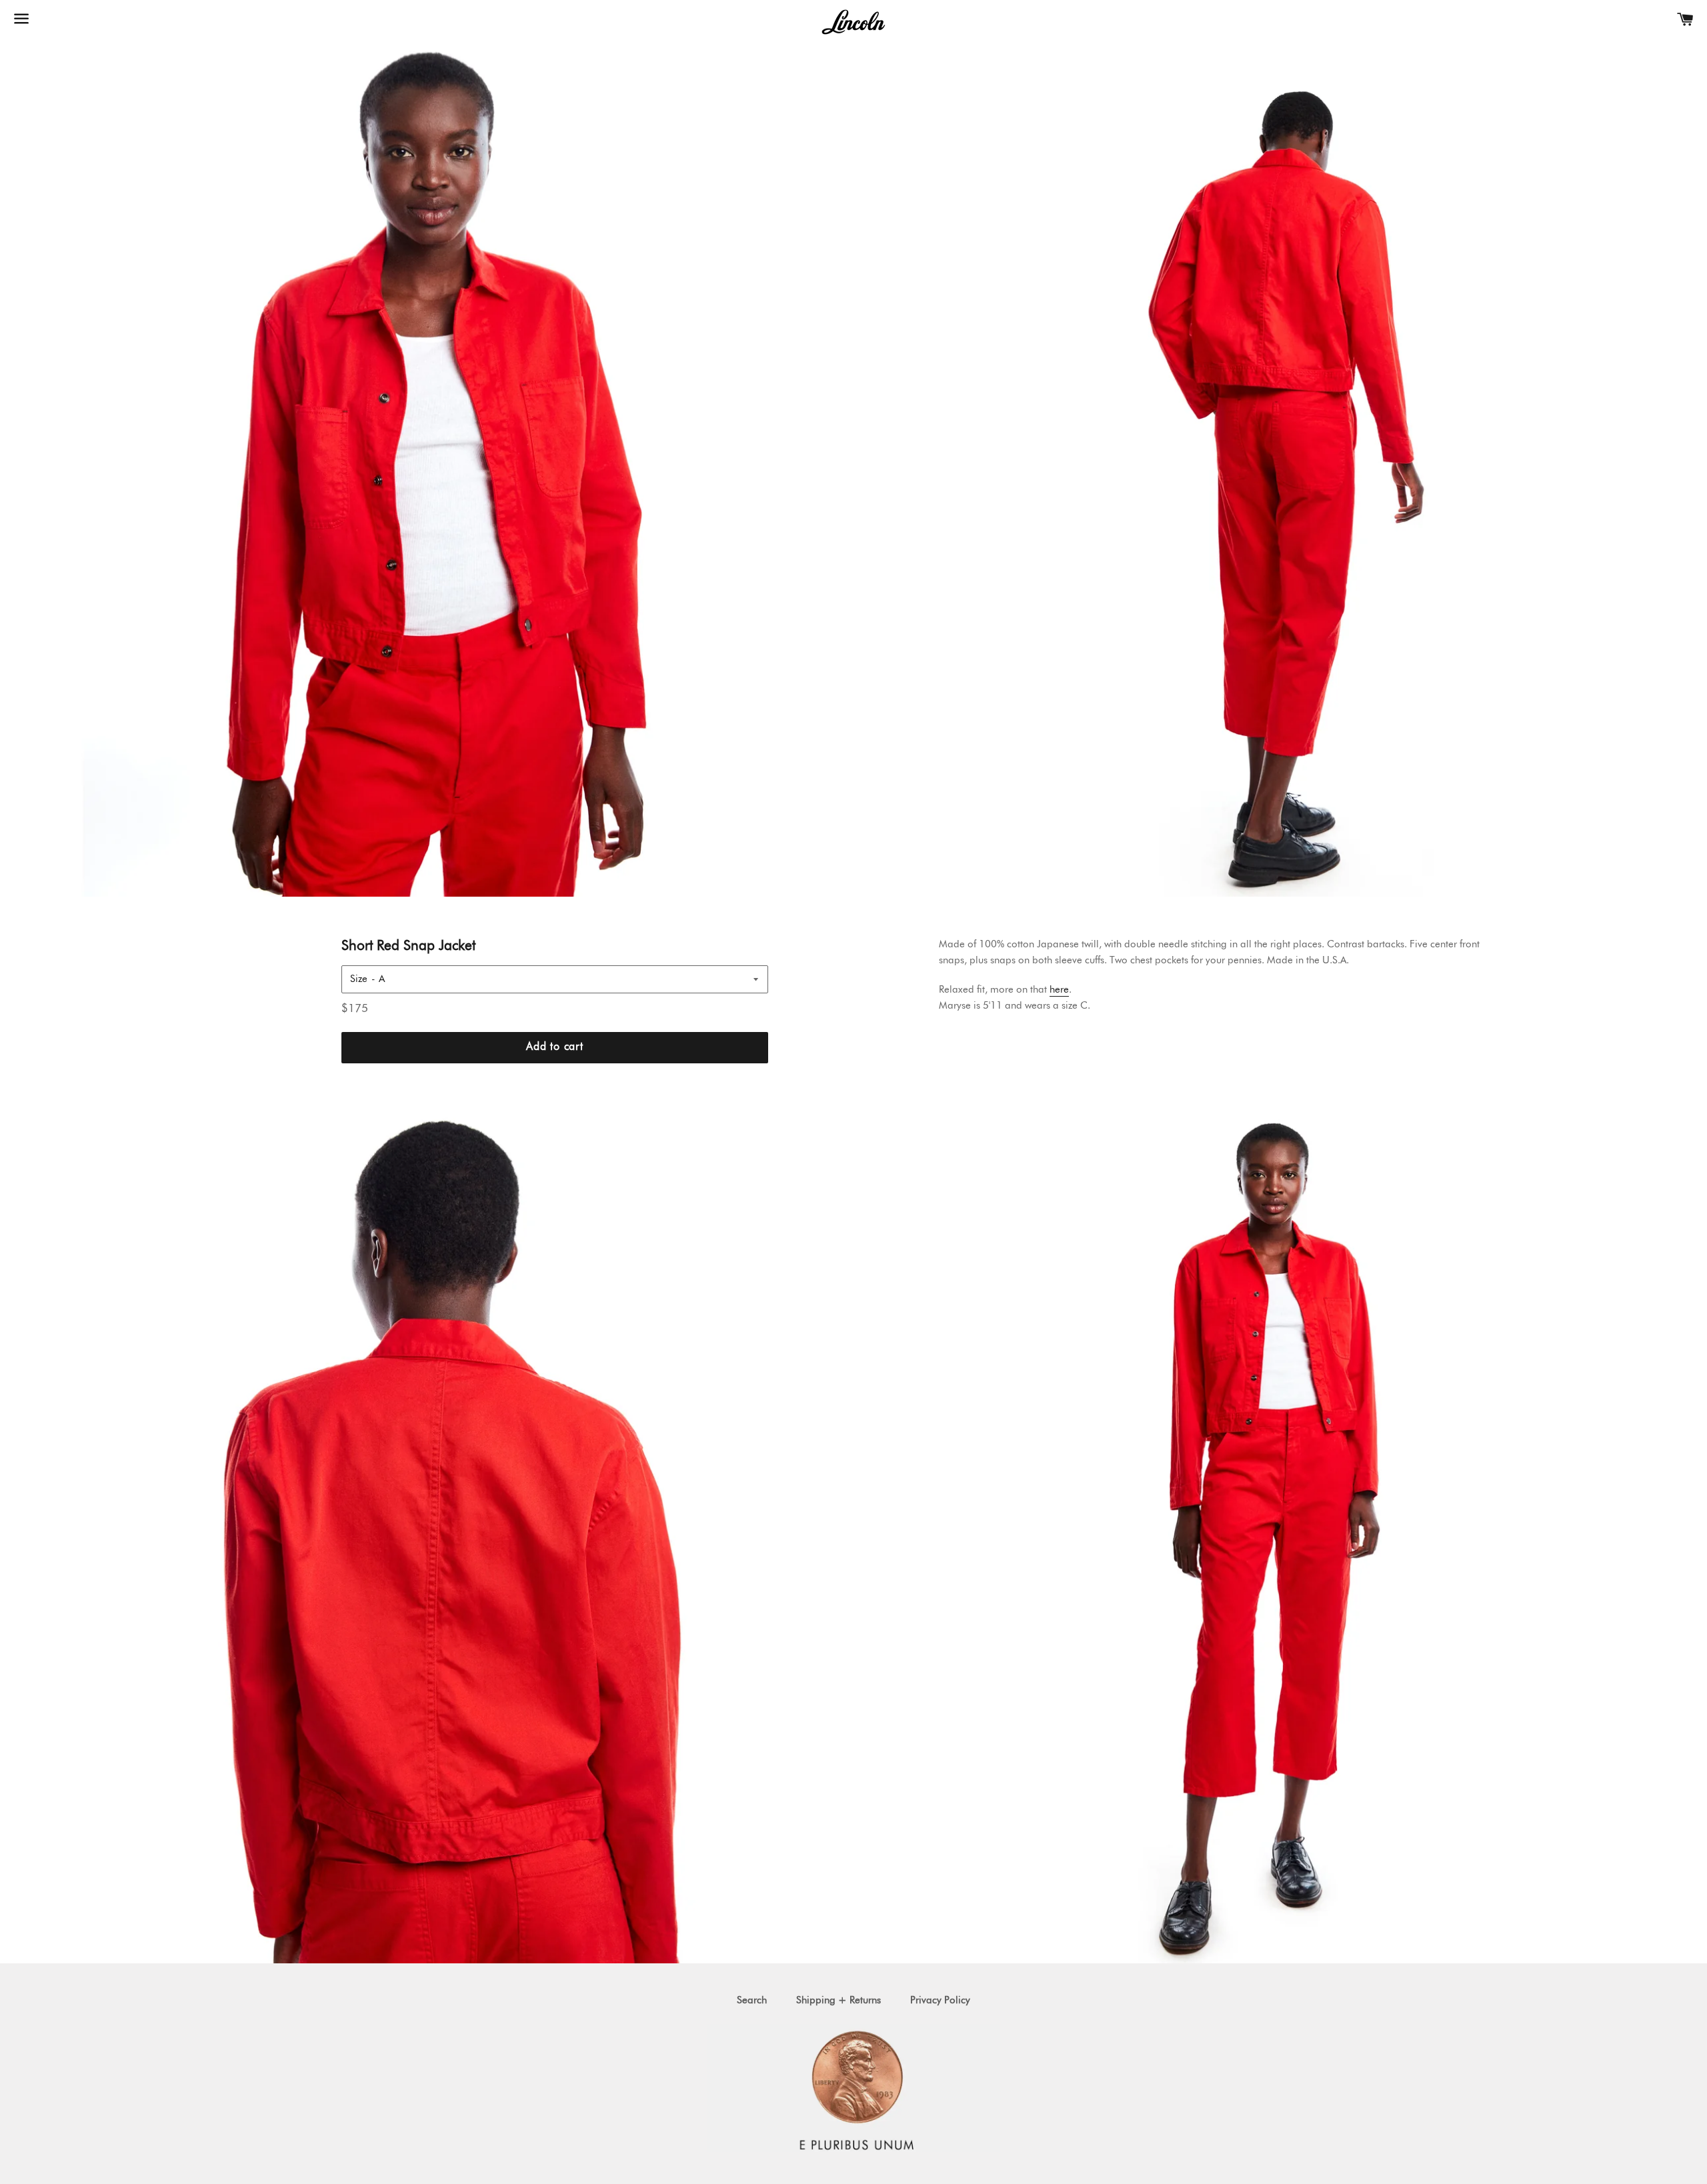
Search (752, 2000)
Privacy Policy (940, 2000)
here (1059, 990)
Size (359, 979)
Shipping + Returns (838, 2000)
